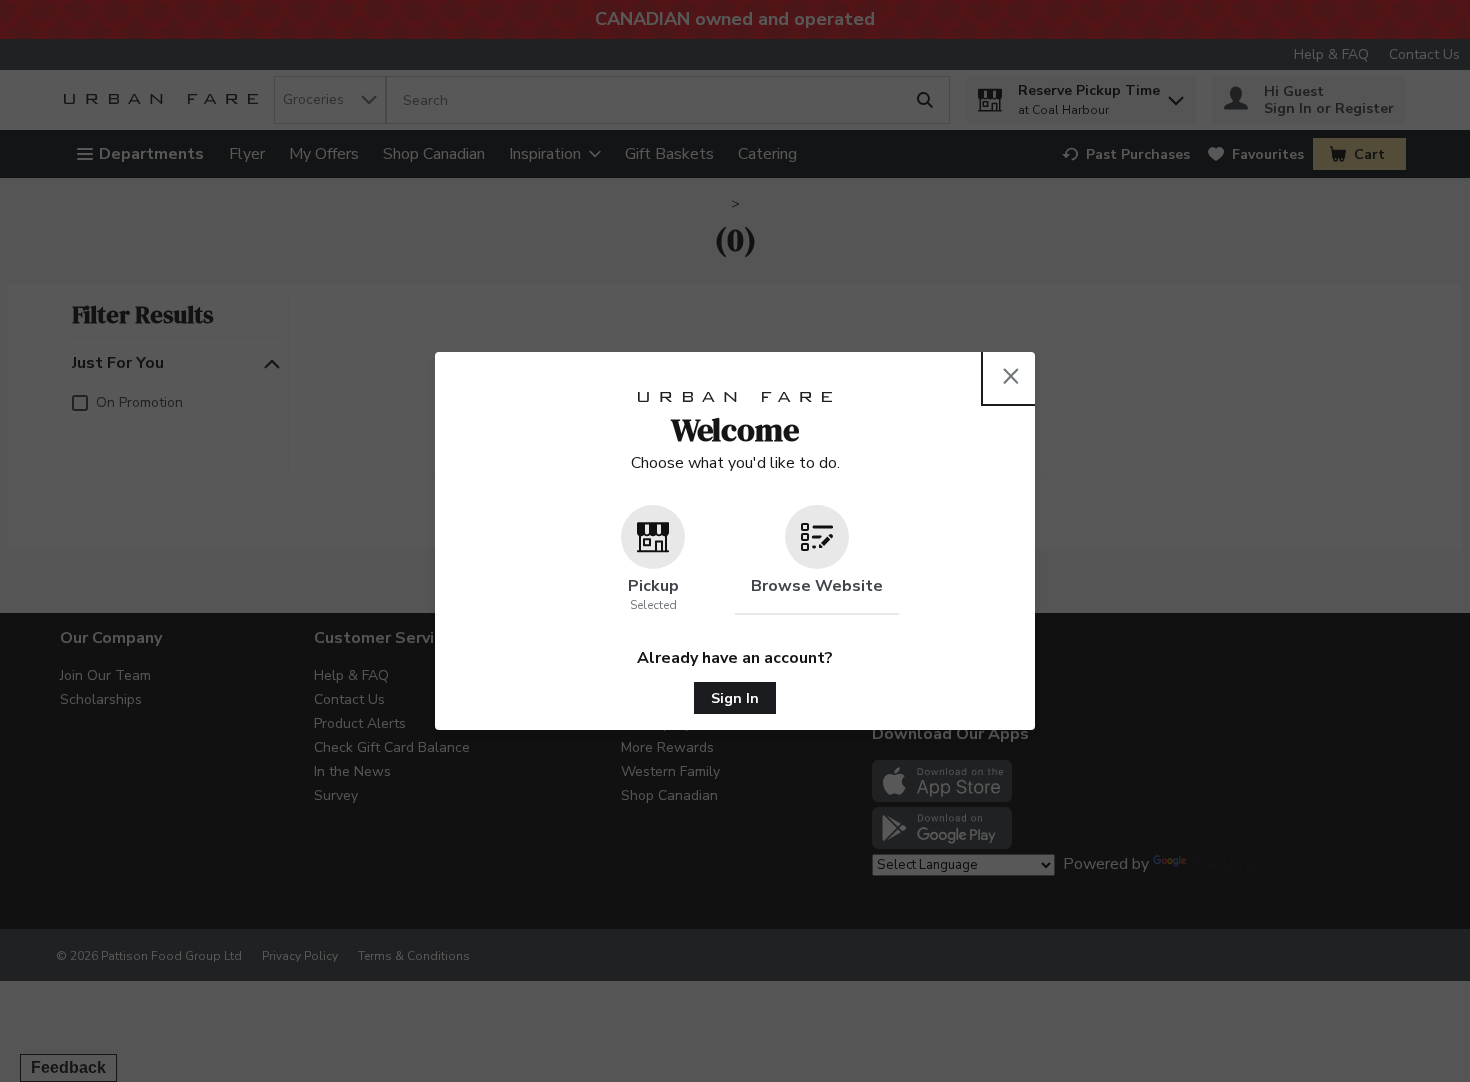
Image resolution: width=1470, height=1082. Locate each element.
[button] (653, 560)
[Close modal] (1011, 376)
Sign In (735, 698)
